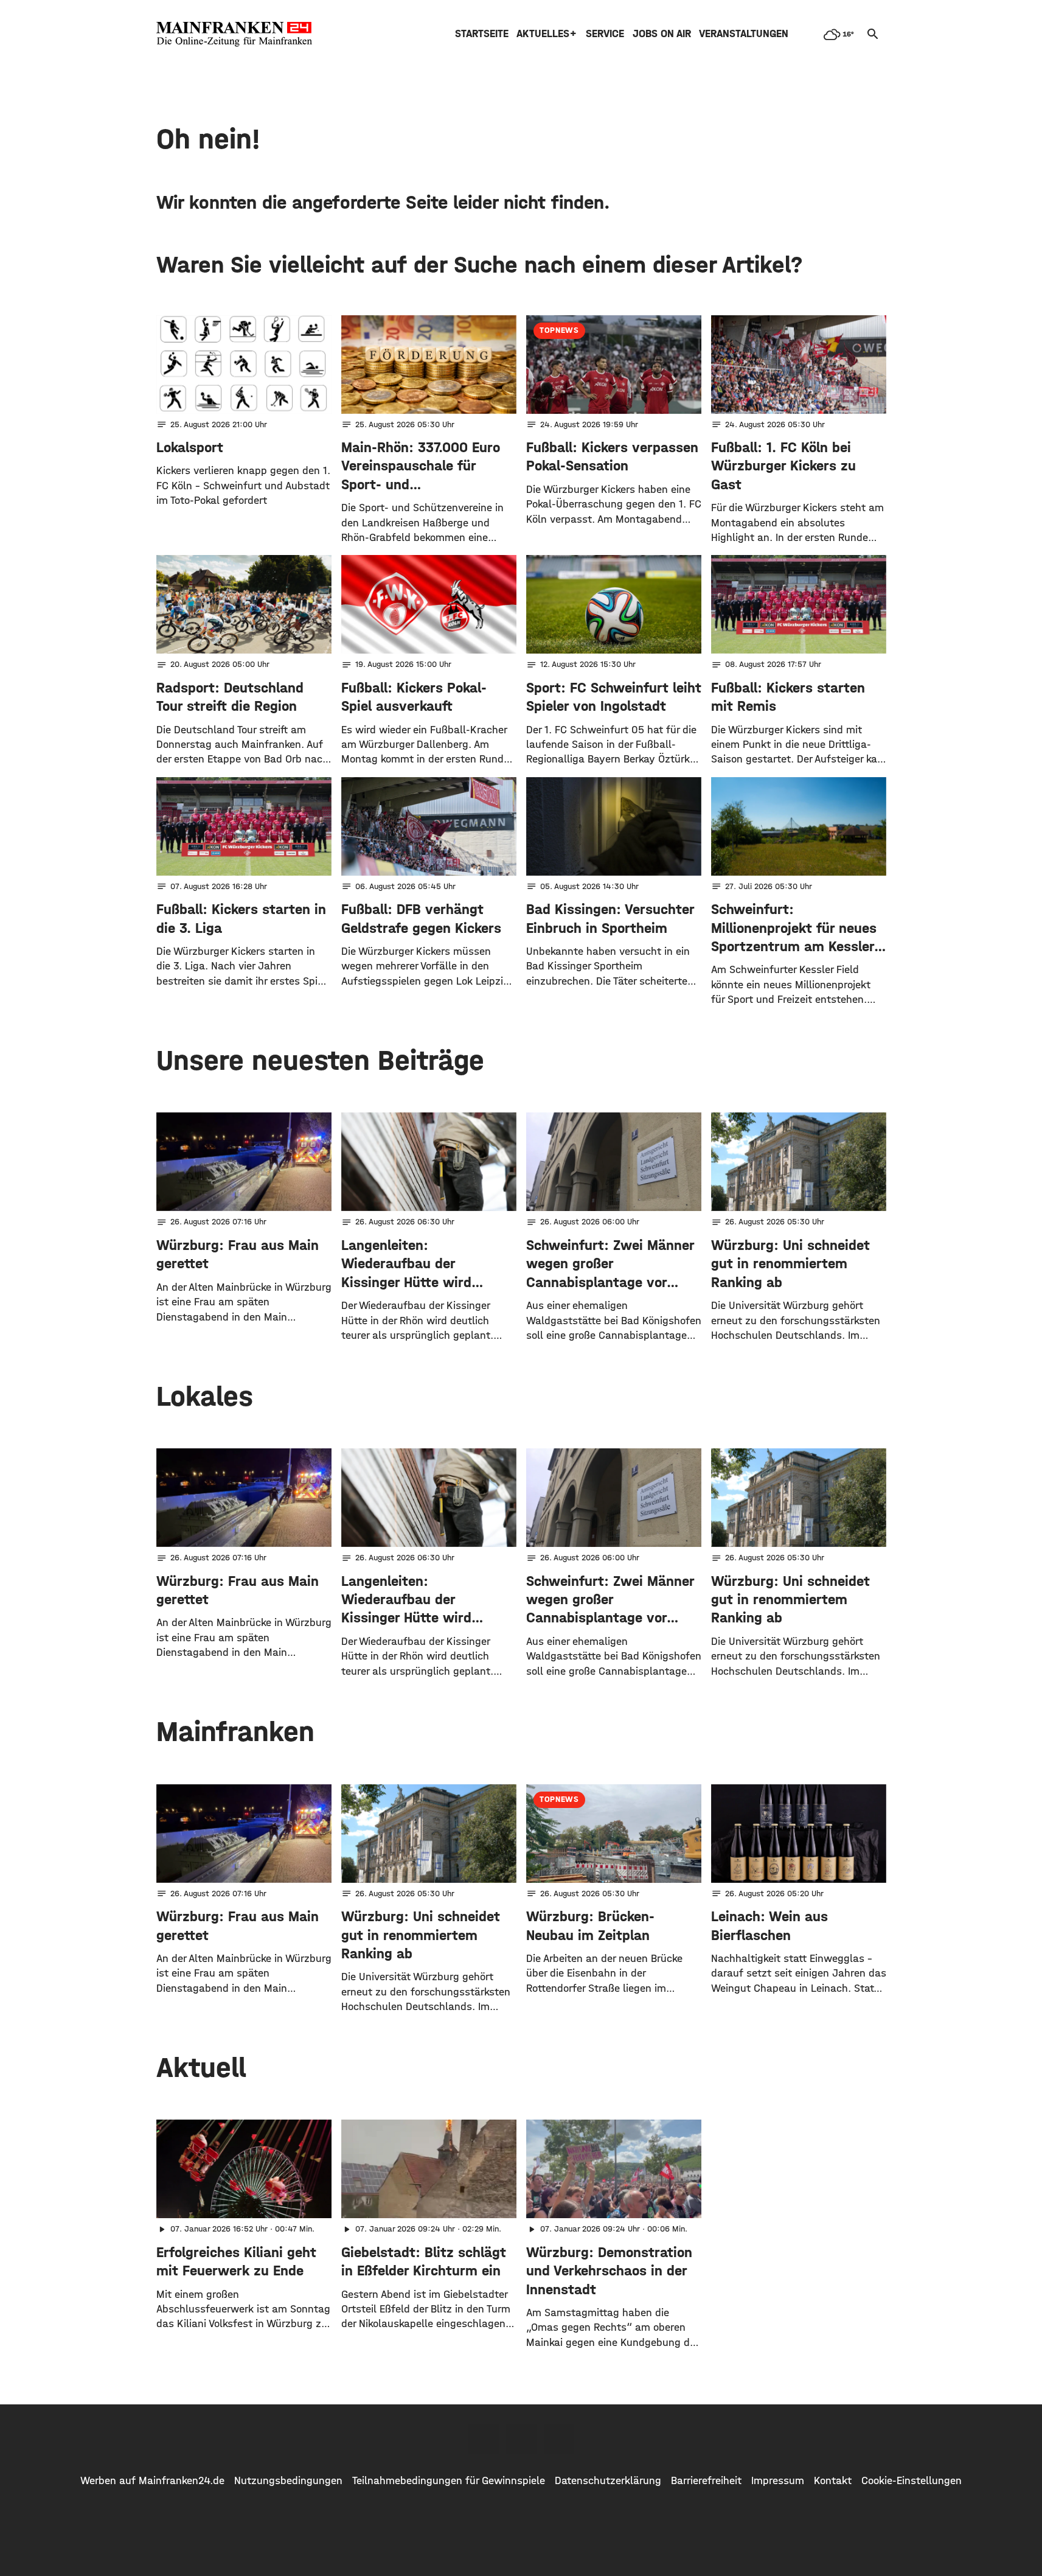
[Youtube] (559, 2439)
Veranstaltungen (744, 34)
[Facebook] (484, 2439)
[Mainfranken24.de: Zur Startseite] (234, 34)
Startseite (482, 34)
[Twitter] (521, 2439)
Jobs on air (662, 34)
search (873, 34)
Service (605, 34)
